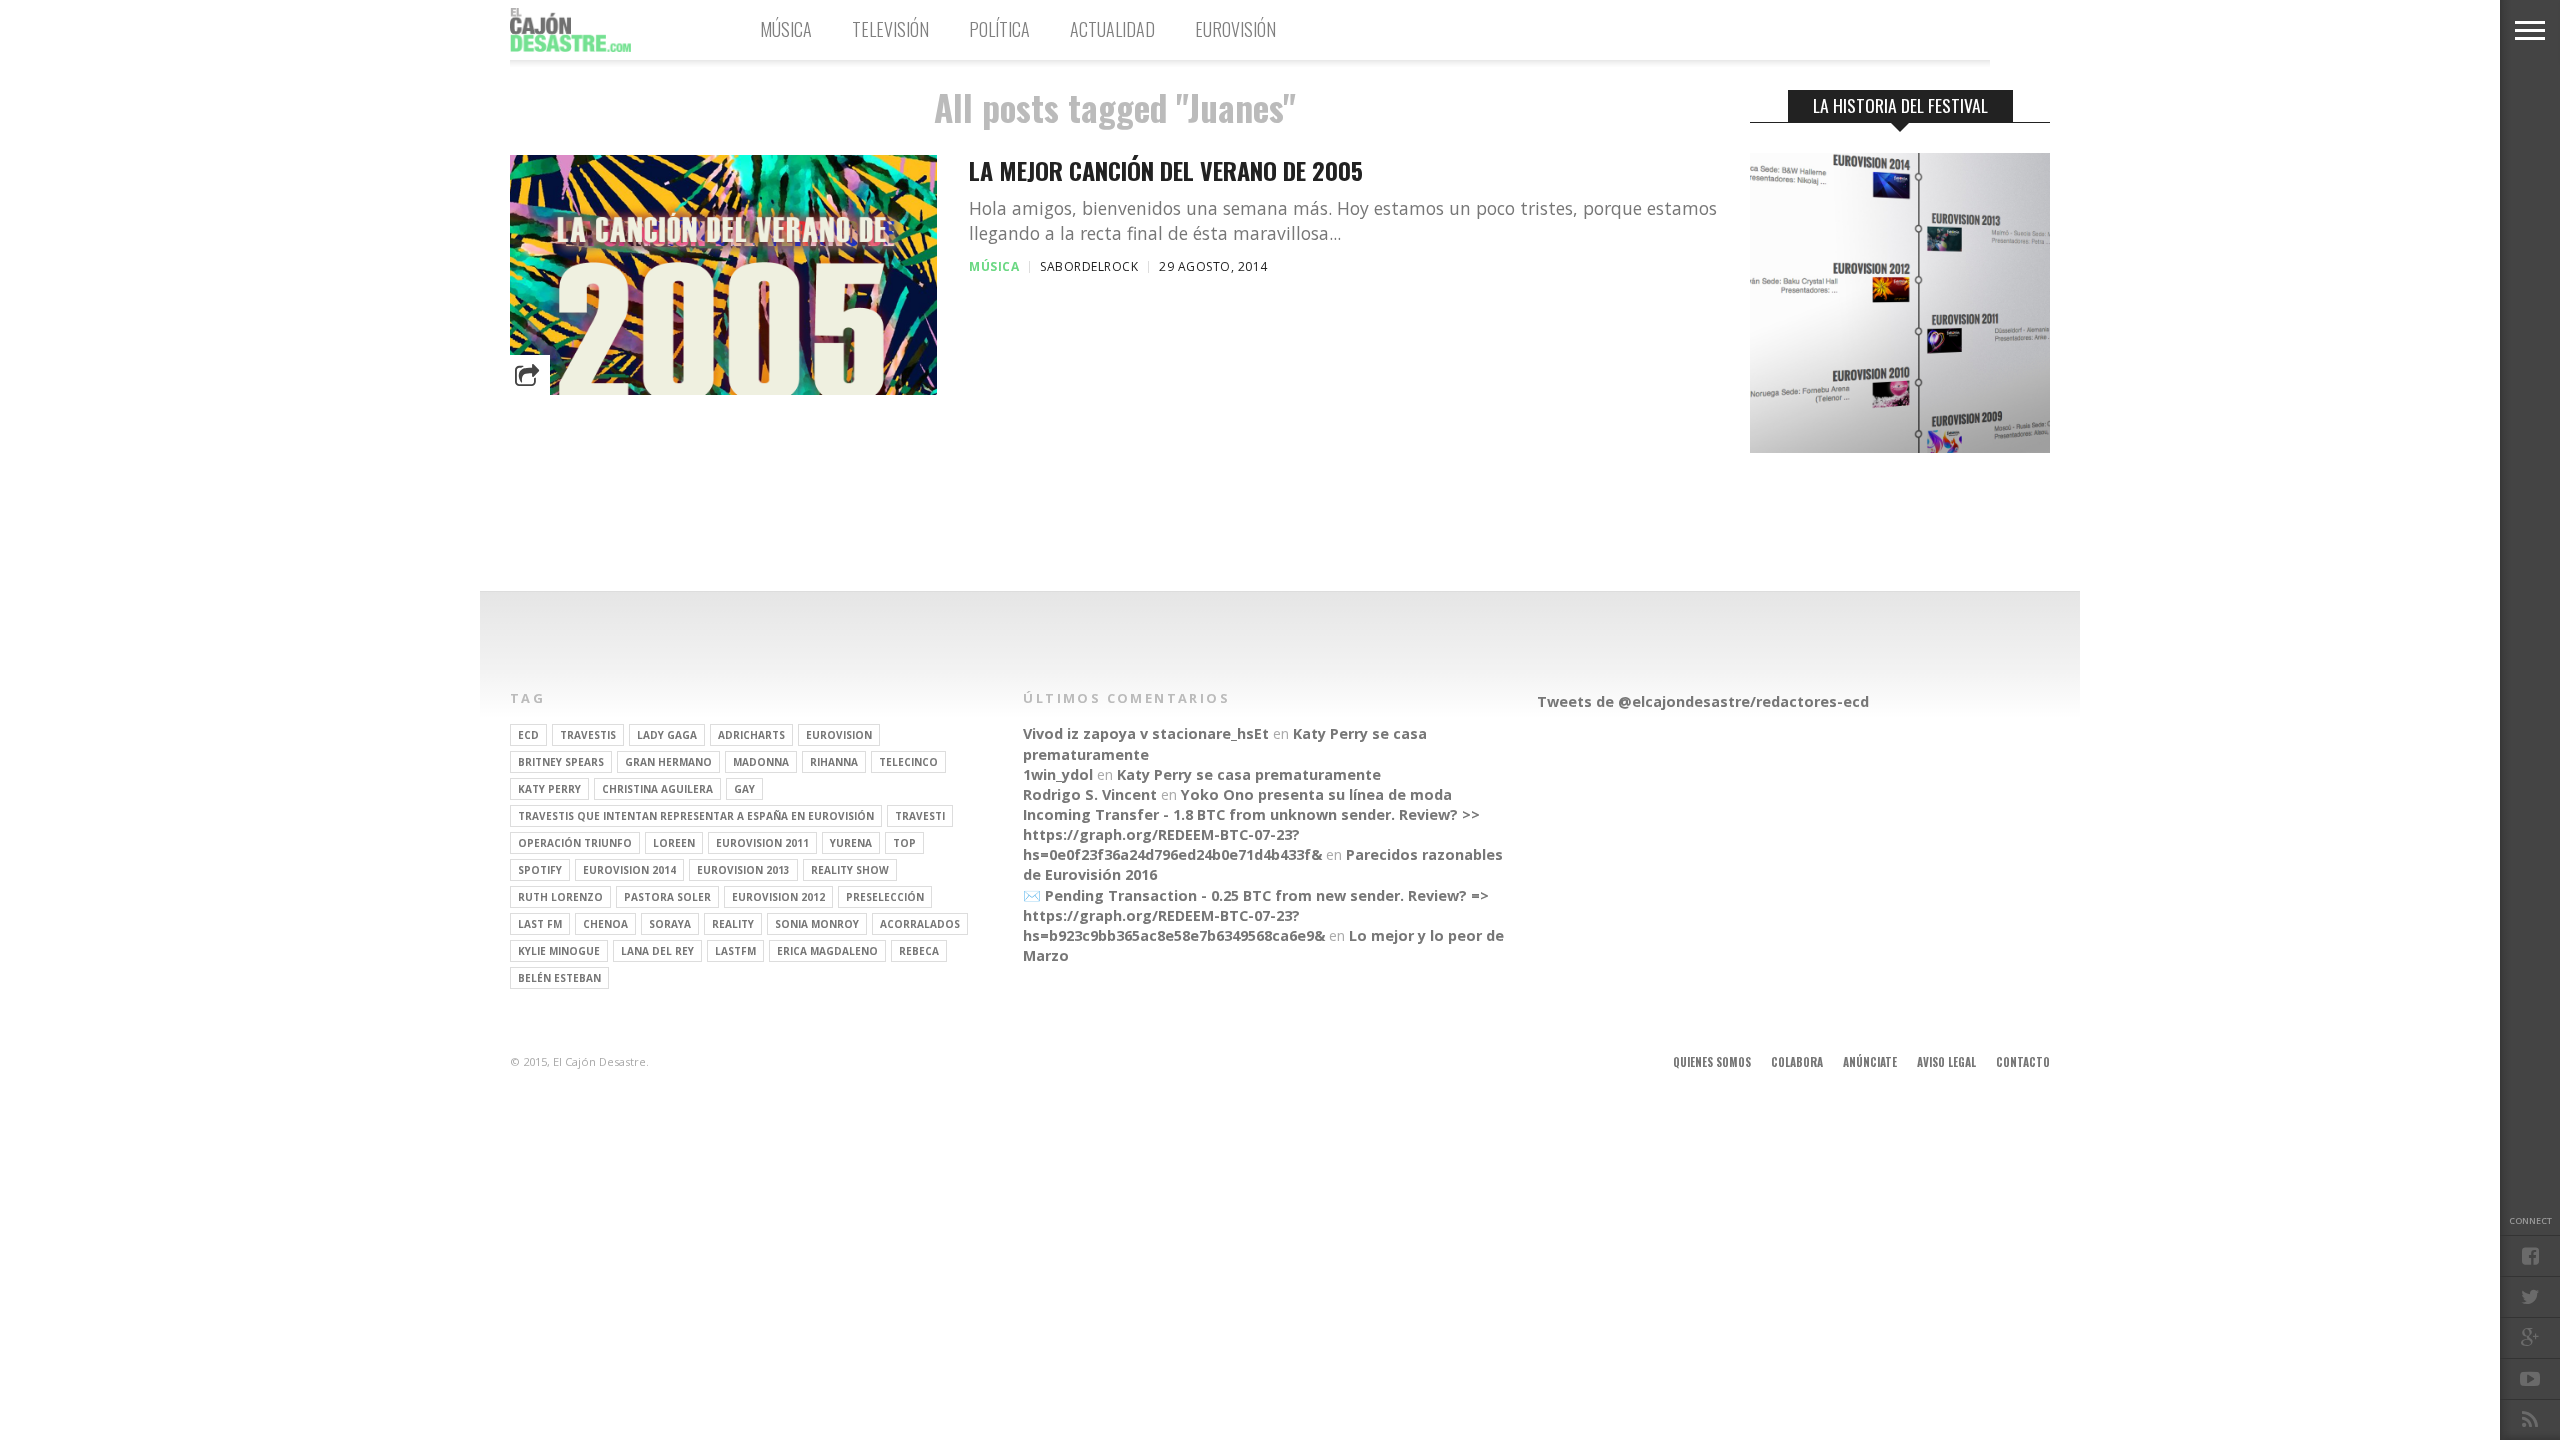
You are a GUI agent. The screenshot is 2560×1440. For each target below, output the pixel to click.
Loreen (674, 843)
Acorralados (920, 924)
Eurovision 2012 (778, 897)
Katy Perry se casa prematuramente (1249, 774)
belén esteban (559, 978)
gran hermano (668, 762)
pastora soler (667, 897)
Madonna (761, 762)
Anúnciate (1870, 1062)
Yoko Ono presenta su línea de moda (1316, 794)
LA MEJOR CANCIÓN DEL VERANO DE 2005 (1166, 170)
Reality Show (850, 870)
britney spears (561, 762)
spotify (540, 870)
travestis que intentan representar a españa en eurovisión (696, 816)
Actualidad (1112, 29)
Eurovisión (1235, 29)
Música (786, 29)
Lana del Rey (657, 951)
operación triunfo (575, 843)
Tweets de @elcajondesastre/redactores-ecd (1703, 701)
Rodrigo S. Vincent (1090, 794)
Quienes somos (1712, 1062)
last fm (540, 924)
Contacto (2023, 1062)
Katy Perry (549, 789)
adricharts (751, 735)
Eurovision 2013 (743, 870)
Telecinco (908, 762)
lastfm (735, 951)
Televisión (890, 29)
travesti (920, 816)
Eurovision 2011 (762, 843)
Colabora (1797, 1062)
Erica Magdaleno (827, 951)
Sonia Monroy (817, 924)
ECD (528, 735)
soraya (670, 924)
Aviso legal (1946, 1062)
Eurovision (839, 735)
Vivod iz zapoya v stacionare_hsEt (1146, 733)
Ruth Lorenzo (560, 897)
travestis (588, 735)
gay (744, 789)
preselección (885, 897)
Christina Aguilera (657, 789)
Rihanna (834, 762)
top (904, 843)
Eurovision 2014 (629, 870)
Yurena (851, 843)
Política (999, 29)
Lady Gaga (667, 735)
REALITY (733, 924)
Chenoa (605, 924)
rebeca (919, 951)
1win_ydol (1058, 774)
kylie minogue (559, 951)
